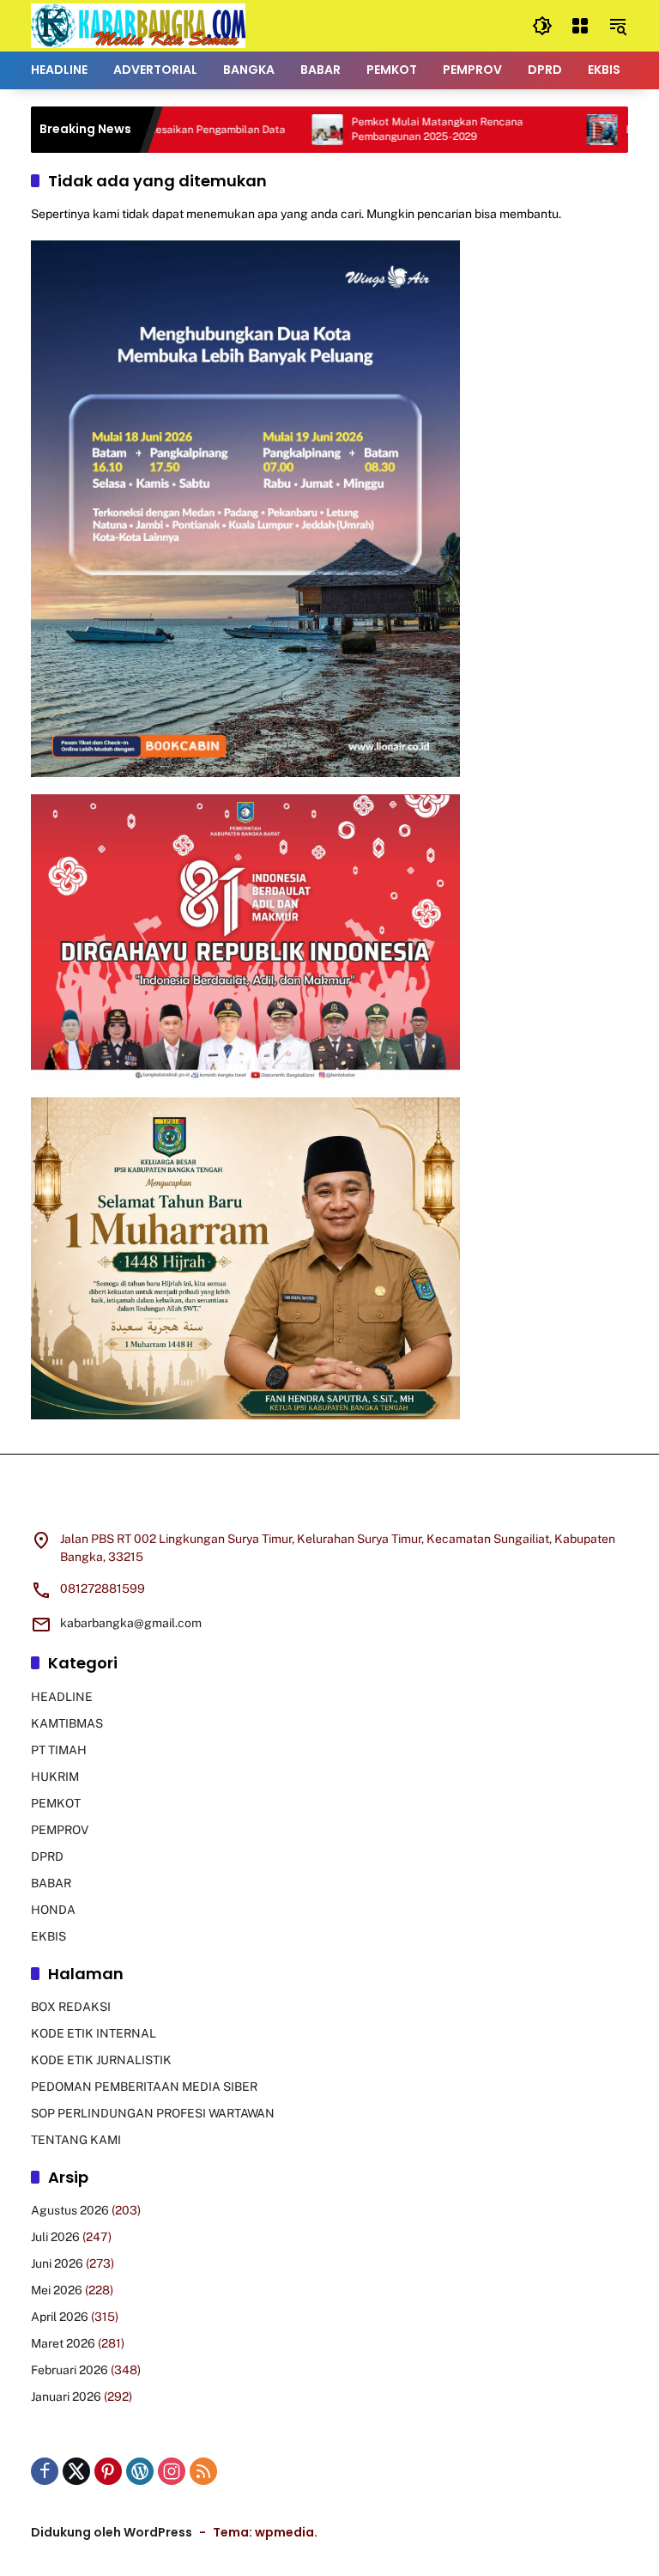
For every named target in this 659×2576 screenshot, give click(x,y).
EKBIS (48, 1936)
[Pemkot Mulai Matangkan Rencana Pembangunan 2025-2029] (284, 130)
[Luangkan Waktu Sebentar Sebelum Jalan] (559, 130)
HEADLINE (62, 1697)
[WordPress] (140, 2471)
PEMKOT (56, 1803)
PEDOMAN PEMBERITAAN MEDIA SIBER (144, 2087)
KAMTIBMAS (67, 1723)
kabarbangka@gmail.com (131, 1623)
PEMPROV (60, 1830)
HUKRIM (55, 1777)
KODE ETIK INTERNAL (94, 2033)
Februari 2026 (70, 2370)
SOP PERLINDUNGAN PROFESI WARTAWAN (153, 2113)
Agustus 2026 (70, 2210)
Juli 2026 (55, 2237)
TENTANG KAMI (76, 2140)
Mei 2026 (57, 2290)
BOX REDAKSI (71, 2007)
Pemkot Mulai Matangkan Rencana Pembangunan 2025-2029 (394, 129)
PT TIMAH (59, 1750)
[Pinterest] (108, 2471)
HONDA (53, 1910)
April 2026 (60, 2317)
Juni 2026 (57, 2263)
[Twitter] (76, 2471)
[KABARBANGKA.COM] (138, 25)
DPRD (47, 1856)
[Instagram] (172, 2471)
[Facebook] (45, 2471)
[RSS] (203, 2471)
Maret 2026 (63, 2343)
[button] (542, 26)
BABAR (51, 1883)
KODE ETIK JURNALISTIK (101, 2060)
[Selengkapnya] (329, 1503)
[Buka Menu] (580, 26)
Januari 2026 (66, 2397)
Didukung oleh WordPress (112, 2532)
